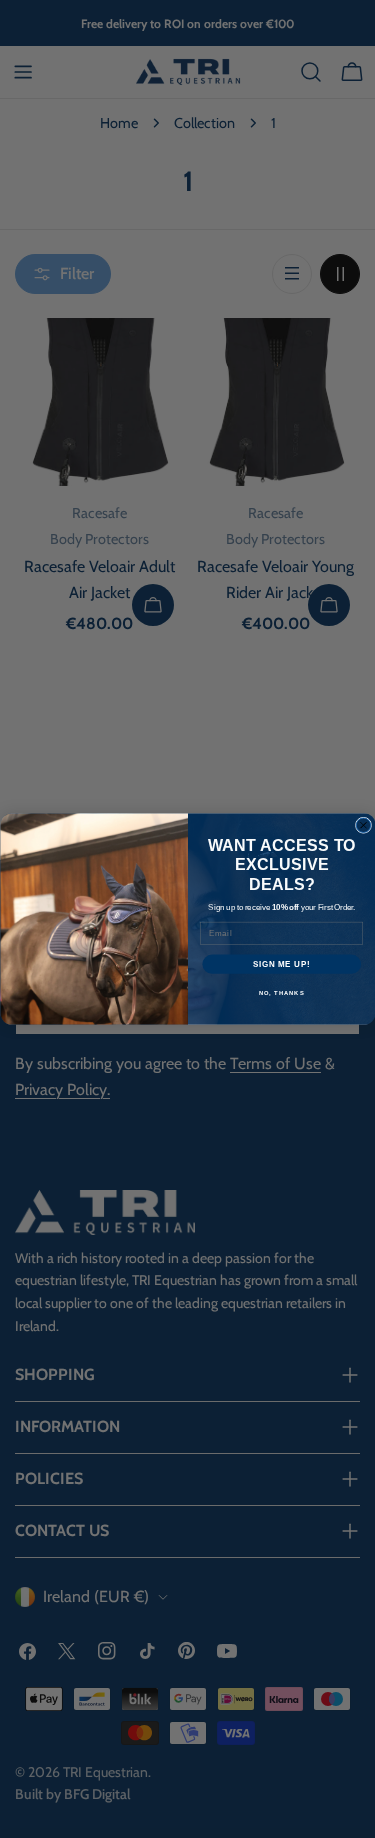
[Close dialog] (363, 825)
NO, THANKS (281, 993)
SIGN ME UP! (281, 964)
